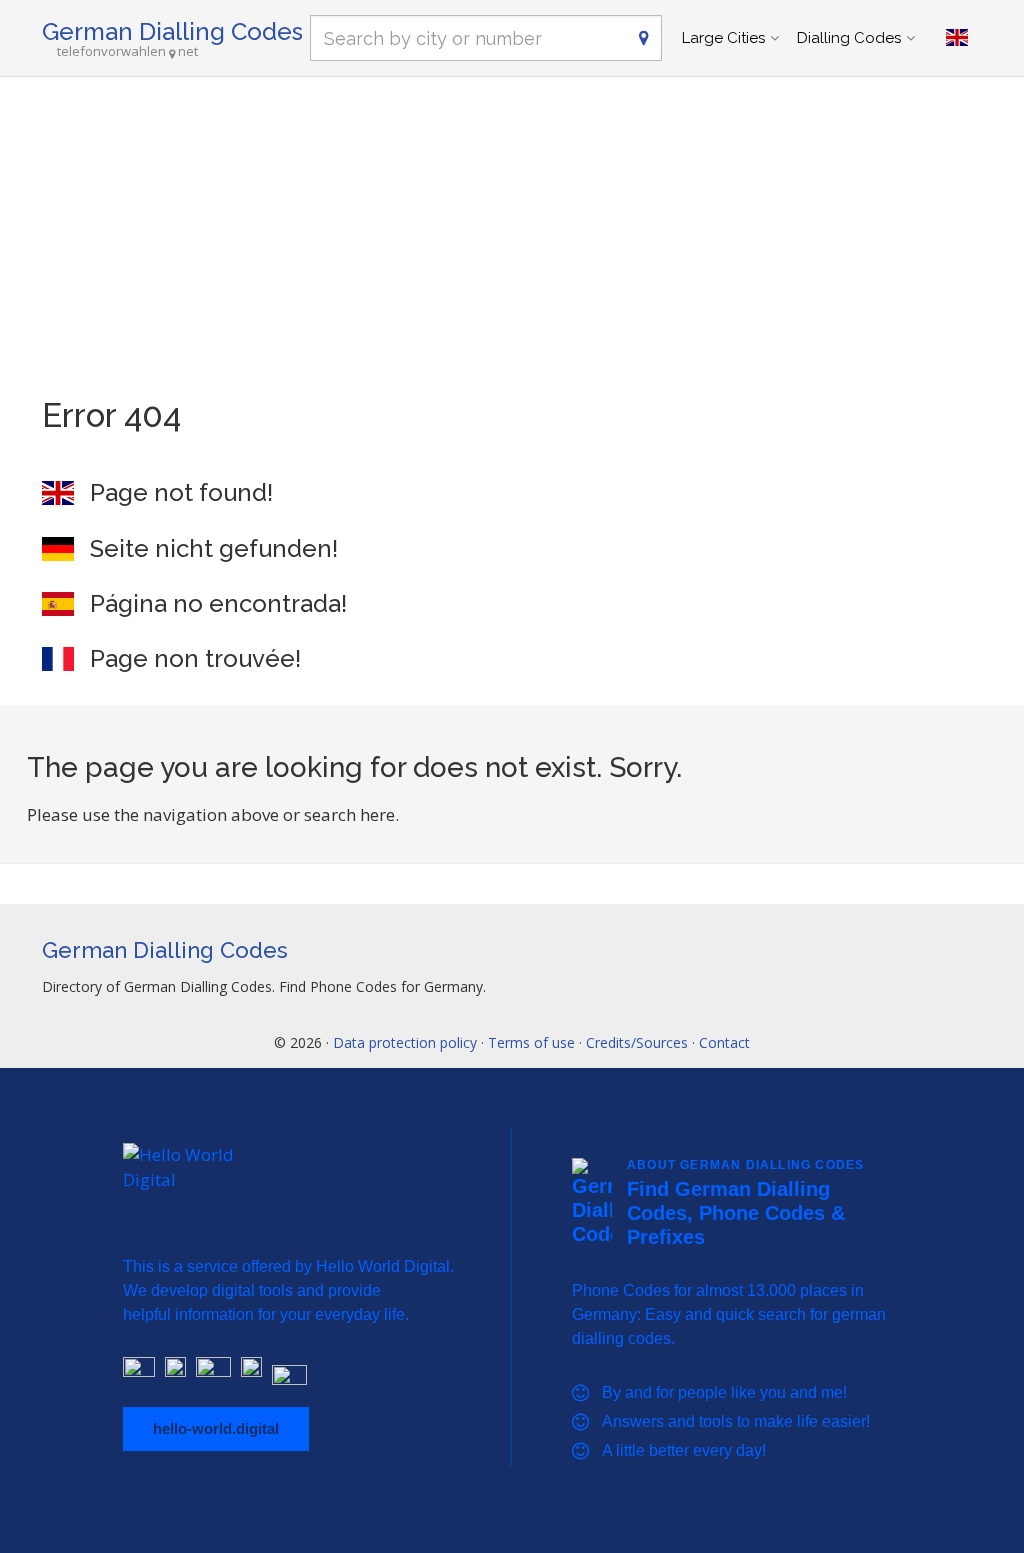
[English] (957, 38)
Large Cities (723, 38)
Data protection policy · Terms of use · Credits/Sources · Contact (541, 1042)
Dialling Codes (849, 38)
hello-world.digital (216, 1428)
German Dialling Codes (172, 31)
